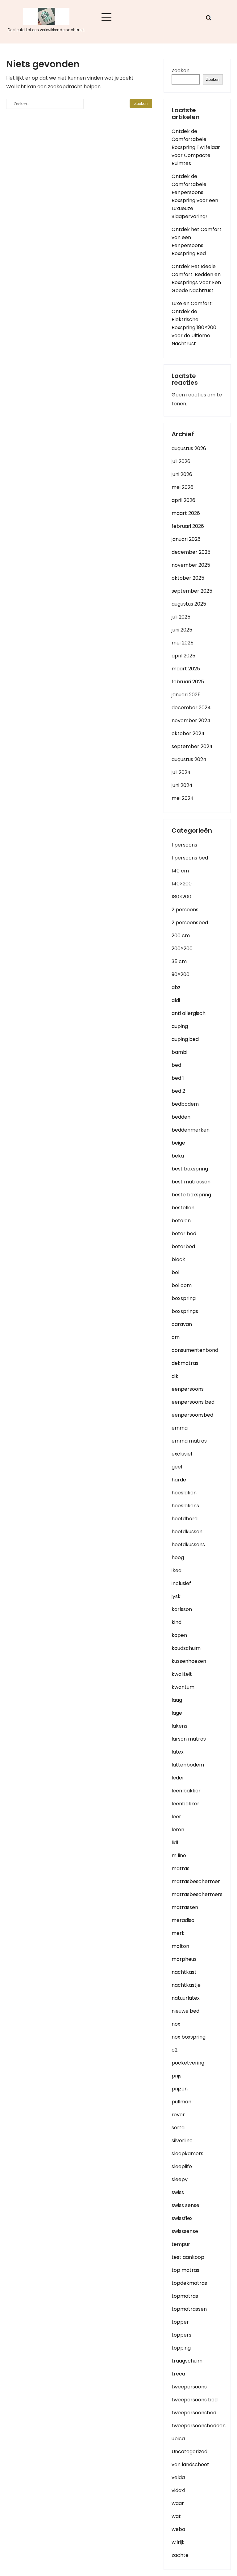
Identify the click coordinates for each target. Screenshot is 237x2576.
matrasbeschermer (196, 1881)
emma (180, 1428)
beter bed (184, 1234)
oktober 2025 (188, 578)
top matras (185, 2270)
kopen (179, 1635)
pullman (181, 2102)
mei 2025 (183, 643)
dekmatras (185, 1363)
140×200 (182, 884)
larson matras (189, 1739)
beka (178, 1156)
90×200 (181, 974)
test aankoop (188, 2257)
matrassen (185, 1907)
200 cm (181, 936)
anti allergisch (189, 1013)
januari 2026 (186, 539)
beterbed (183, 1247)
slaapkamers (187, 2154)
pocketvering (188, 2063)
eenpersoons (188, 1389)
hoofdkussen (187, 1532)
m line (179, 1855)
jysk (176, 1596)
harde (179, 1480)
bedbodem (185, 1104)
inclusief (181, 1583)
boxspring (184, 1298)
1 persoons (184, 845)
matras (181, 1868)
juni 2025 (182, 630)
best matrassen (191, 1182)
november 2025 (191, 565)
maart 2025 (186, 669)
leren (178, 1830)
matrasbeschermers (197, 1894)
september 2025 (192, 591)
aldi (176, 1000)
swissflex (182, 2218)
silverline (182, 2141)
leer (176, 1817)
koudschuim (186, 1648)
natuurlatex (186, 1998)
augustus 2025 (189, 604)
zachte (180, 2555)
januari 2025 (186, 695)
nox (176, 2024)
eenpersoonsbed (192, 1415)
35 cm (179, 961)
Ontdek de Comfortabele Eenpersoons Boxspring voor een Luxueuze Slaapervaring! (195, 196)
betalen (181, 1221)
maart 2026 (186, 513)
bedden (181, 1117)
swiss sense (185, 2205)
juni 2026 (182, 474)
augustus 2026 (189, 448)
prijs (177, 2076)
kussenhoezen (189, 1661)
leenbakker (185, 1804)
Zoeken (181, 70)
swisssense (185, 2231)
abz (176, 987)
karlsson (182, 1609)
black (178, 1259)
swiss (178, 2192)
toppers (181, 2335)
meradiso (183, 1920)
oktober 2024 (188, 733)
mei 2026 (183, 487)
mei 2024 (183, 798)
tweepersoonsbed (194, 2413)
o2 (175, 2050)
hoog (178, 1557)
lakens (179, 1726)
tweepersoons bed (195, 2400)
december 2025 (191, 552)
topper (180, 2322)
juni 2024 (182, 785)
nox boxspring (189, 2037)
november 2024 (191, 721)
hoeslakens (185, 1506)
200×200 (182, 948)
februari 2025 (188, 682)
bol (175, 1272)
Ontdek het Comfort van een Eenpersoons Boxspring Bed (197, 241)
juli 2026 (181, 461)
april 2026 (183, 500)
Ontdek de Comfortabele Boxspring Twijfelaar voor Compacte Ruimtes (196, 147)
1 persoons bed (190, 858)
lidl (175, 1843)
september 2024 (192, 746)
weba (178, 2529)
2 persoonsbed (190, 923)
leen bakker (186, 1791)
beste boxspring (191, 1195)
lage (177, 1713)
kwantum (183, 1687)
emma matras (189, 1441)
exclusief (182, 1454)
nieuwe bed (185, 2011)
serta (178, 2128)
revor (178, 2115)
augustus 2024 (189, 759)
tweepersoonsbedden (199, 2426)
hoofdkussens (188, 1545)
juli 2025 (181, 617)
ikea (177, 1570)
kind (177, 1622)
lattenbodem (188, 1765)
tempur (181, 2244)
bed (176, 1065)
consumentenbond (195, 1350)
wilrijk (178, 2542)
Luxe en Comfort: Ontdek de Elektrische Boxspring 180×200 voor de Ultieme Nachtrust (194, 323)
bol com (182, 1285)
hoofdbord (185, 1519)
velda (178, 2477)
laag (177, 1700)
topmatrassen (189, 2309)
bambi (179, 1052)
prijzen (180, 2089)
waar (178, 2503)
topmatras (185, 2296)
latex (178, 1752)
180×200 (181, 897)
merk (178, 1933)
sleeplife (182, 2166)
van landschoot (190, 2464)
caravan (182, 1324)
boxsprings (185, 1311)
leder (178, 1778)
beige (178, 1143)
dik (175, 1376)
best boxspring (190, 1169)
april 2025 (183, 656)
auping (180, 1026)
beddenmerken (191, 1130)
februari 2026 (188, 526)
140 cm (180, 871)
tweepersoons (189, 2387)
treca (178, 2374)
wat (176, 2516)
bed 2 (178, 1091)
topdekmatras (189, 2283)
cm (176, 1337)
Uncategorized (189, 2452)
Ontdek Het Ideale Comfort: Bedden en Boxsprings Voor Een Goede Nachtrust (196, 278)
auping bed (185, 1039)
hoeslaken (184, 1493)
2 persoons (185, 910)
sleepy (180, 2179)
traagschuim (187, 2361)
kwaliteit (182, 1674)
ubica (178, 2439)
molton (180, 1946)
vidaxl (178, 2490)
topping (181, 2348)
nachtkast (184, 1972)
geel (177, 1467)
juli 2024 (181, 772)
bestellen (183, 1208)
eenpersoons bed (193, 1402)
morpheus (184, 1959)
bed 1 (178, 1078)
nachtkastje (186, 1985)
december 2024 (191, 708)
